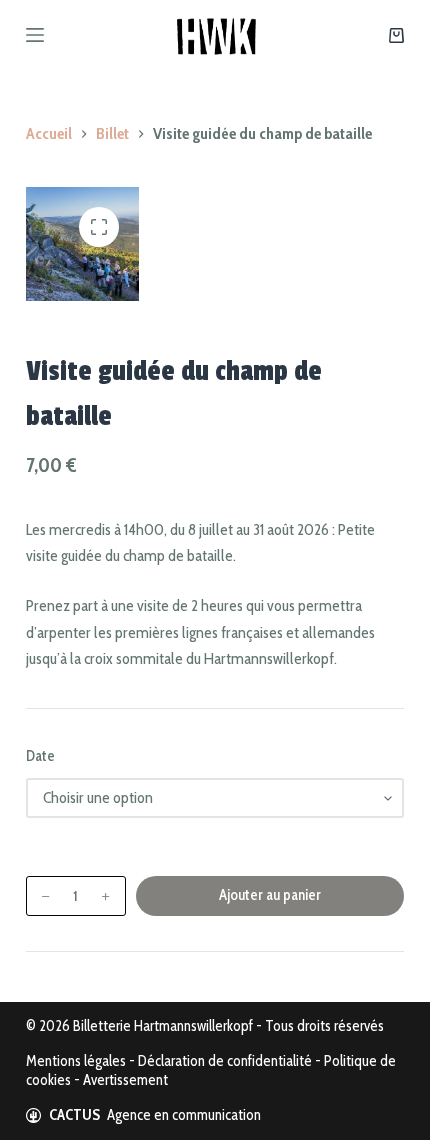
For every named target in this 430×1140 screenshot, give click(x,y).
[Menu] (35, 35)
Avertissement (125, 1080)
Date (40, 756)
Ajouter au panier (270, 895)
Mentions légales (76, 1061)
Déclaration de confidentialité (225, 1061)
